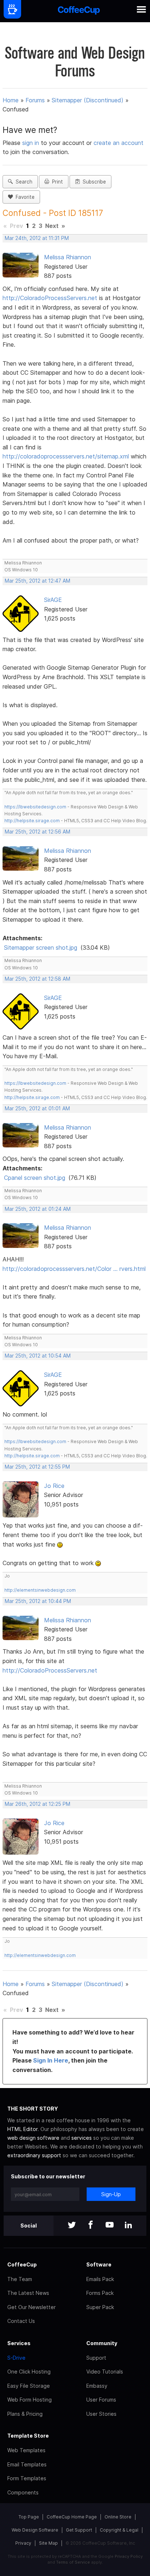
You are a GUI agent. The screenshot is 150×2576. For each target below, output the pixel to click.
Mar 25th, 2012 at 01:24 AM (38, 1209)
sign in (31, 143)
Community (102, 2343)
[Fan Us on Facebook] (91, 2226)
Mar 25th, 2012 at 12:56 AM (37, 832)
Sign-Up (111, 2194)
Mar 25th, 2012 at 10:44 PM (38, 1601)
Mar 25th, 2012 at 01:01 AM (37, 1108)
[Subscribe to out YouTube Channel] (110, 2226)
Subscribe (93, 182)
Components (23, 2492)
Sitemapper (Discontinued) (88, 100)
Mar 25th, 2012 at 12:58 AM (37, 979)
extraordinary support (34, 2155)
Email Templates (27, 2464)
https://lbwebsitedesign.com (35, 807)
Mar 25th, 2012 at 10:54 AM (38, 1356)
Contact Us (21, 2321)
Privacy (23, 2543)
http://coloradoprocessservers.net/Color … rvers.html (74, 1269)
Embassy (97, 2386)
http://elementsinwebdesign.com (40, 1590)
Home (11, 100)
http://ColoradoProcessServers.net (50, 298)
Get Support (79, 2530)
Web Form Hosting (29, 2400)
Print (56, 182)
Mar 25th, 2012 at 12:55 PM (37, 1467)
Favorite (24, 197)
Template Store (28, 2436)
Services (19, 2343)
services (82, 2138)
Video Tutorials (105, 2372)
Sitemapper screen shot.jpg (41, 948)
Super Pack (100, 2307)
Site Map (48, 2543)
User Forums (101, 2400)
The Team (20, 2279)
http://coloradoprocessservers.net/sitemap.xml (66, 456)
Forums (35, 100)
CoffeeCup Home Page (72, 2517)
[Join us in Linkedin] (129, 2226)
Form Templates (27, 2478)
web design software (33, 2138)
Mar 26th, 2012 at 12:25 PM (37, 1804)
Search (23, 182)
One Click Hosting (29, 2372)
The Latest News (28, 2293)
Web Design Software (35, 2530)
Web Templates (26, 2450)
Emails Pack (100, 2279)
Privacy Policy (129, 2556)
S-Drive (16, 2358)
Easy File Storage (29, 2386)
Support (96, 2358)
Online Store (118, 2517)
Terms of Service (73, 2562)
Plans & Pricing (25, 2414)
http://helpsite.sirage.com (32, 821)
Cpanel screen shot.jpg (35, 1178)
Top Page (29, 2517)
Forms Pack (100, 2293)
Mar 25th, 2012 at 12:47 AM (37, 581)
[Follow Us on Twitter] (72, 2226)
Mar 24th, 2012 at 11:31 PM (37, 238)
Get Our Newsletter (31, 2307)
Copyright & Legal (119, 2530)
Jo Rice (54, 1486)
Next (52, 226)
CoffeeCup (22, 2264)
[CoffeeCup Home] (79, 11)
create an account (119, 143)
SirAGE (53, 600)
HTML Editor (22, 2129)
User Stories (101, 2414)
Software (99, 2264)
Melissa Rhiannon (68, 257)
